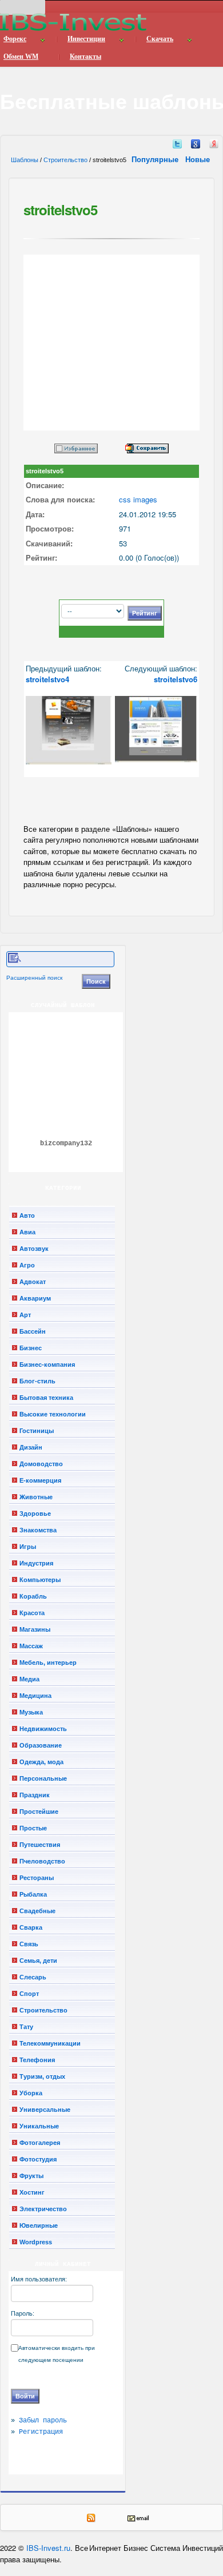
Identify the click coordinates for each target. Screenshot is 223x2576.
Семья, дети (38, 1961)
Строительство (65, 160)
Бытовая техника (46, 1398)
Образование (41, 1745)
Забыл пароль (43, 2421)
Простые (33, 1828)
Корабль (33, 1596)
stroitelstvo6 (176, 679)
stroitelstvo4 (47, 679)
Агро (27, 1265)
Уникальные (39, 2126)
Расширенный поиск (34, 978)
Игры (28, 1547)
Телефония (37, 2060)
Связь (29, 1944)
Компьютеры (40, 1580)
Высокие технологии (53, 1414)
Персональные (43, 1778)
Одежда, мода (41, 1762)
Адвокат (33, 1282)
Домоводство (41, 1464)
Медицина (35, 1696)
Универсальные (45, 2110)
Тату (26, 2027)
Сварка (31, 1927)
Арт (25, 1315)
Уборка (31, 2093)
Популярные (156, 159)
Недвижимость (43, 1729)
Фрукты (31, 2176)
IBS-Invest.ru (48, 2548)
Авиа (27, 1232)
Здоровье (35, 1514)
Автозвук (34, 1249)
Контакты (85, 57)
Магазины (35, 1629)
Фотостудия (38, 2159)
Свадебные (37, 1911)
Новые (199, 159)
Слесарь (33, 1977)
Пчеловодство (42, 1861)
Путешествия (40, 1845)
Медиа (29, 1679)
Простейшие (39, 1812)
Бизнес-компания (47, 1365)
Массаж (31, 1646)
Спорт (29, 1994)
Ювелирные (39, 2225)
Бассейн (33, 1331)
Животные (36, 1497)
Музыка (31, 1712)
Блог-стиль (37, 1381)
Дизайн (31, 1447)
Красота (32, 1613)
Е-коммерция (40, 1480)
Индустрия (36, 1563)
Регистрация (41, 2432)
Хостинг (32, 2192)
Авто (27, 1215)
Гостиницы (37, 1431)
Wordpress (36, 2242)
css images (138, 499)
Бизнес (31, 1348)
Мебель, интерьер (48, 1663)
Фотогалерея (40, 2143)
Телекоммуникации (50, 2043)
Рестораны (37, 1878)
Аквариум (35, 1298)
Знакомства (38, 1530)
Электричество (43, 2209)
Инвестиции (86, 39)
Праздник (35, 1795)
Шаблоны (25, 160)
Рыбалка (33, 1894)
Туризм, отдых (42, 2076)
